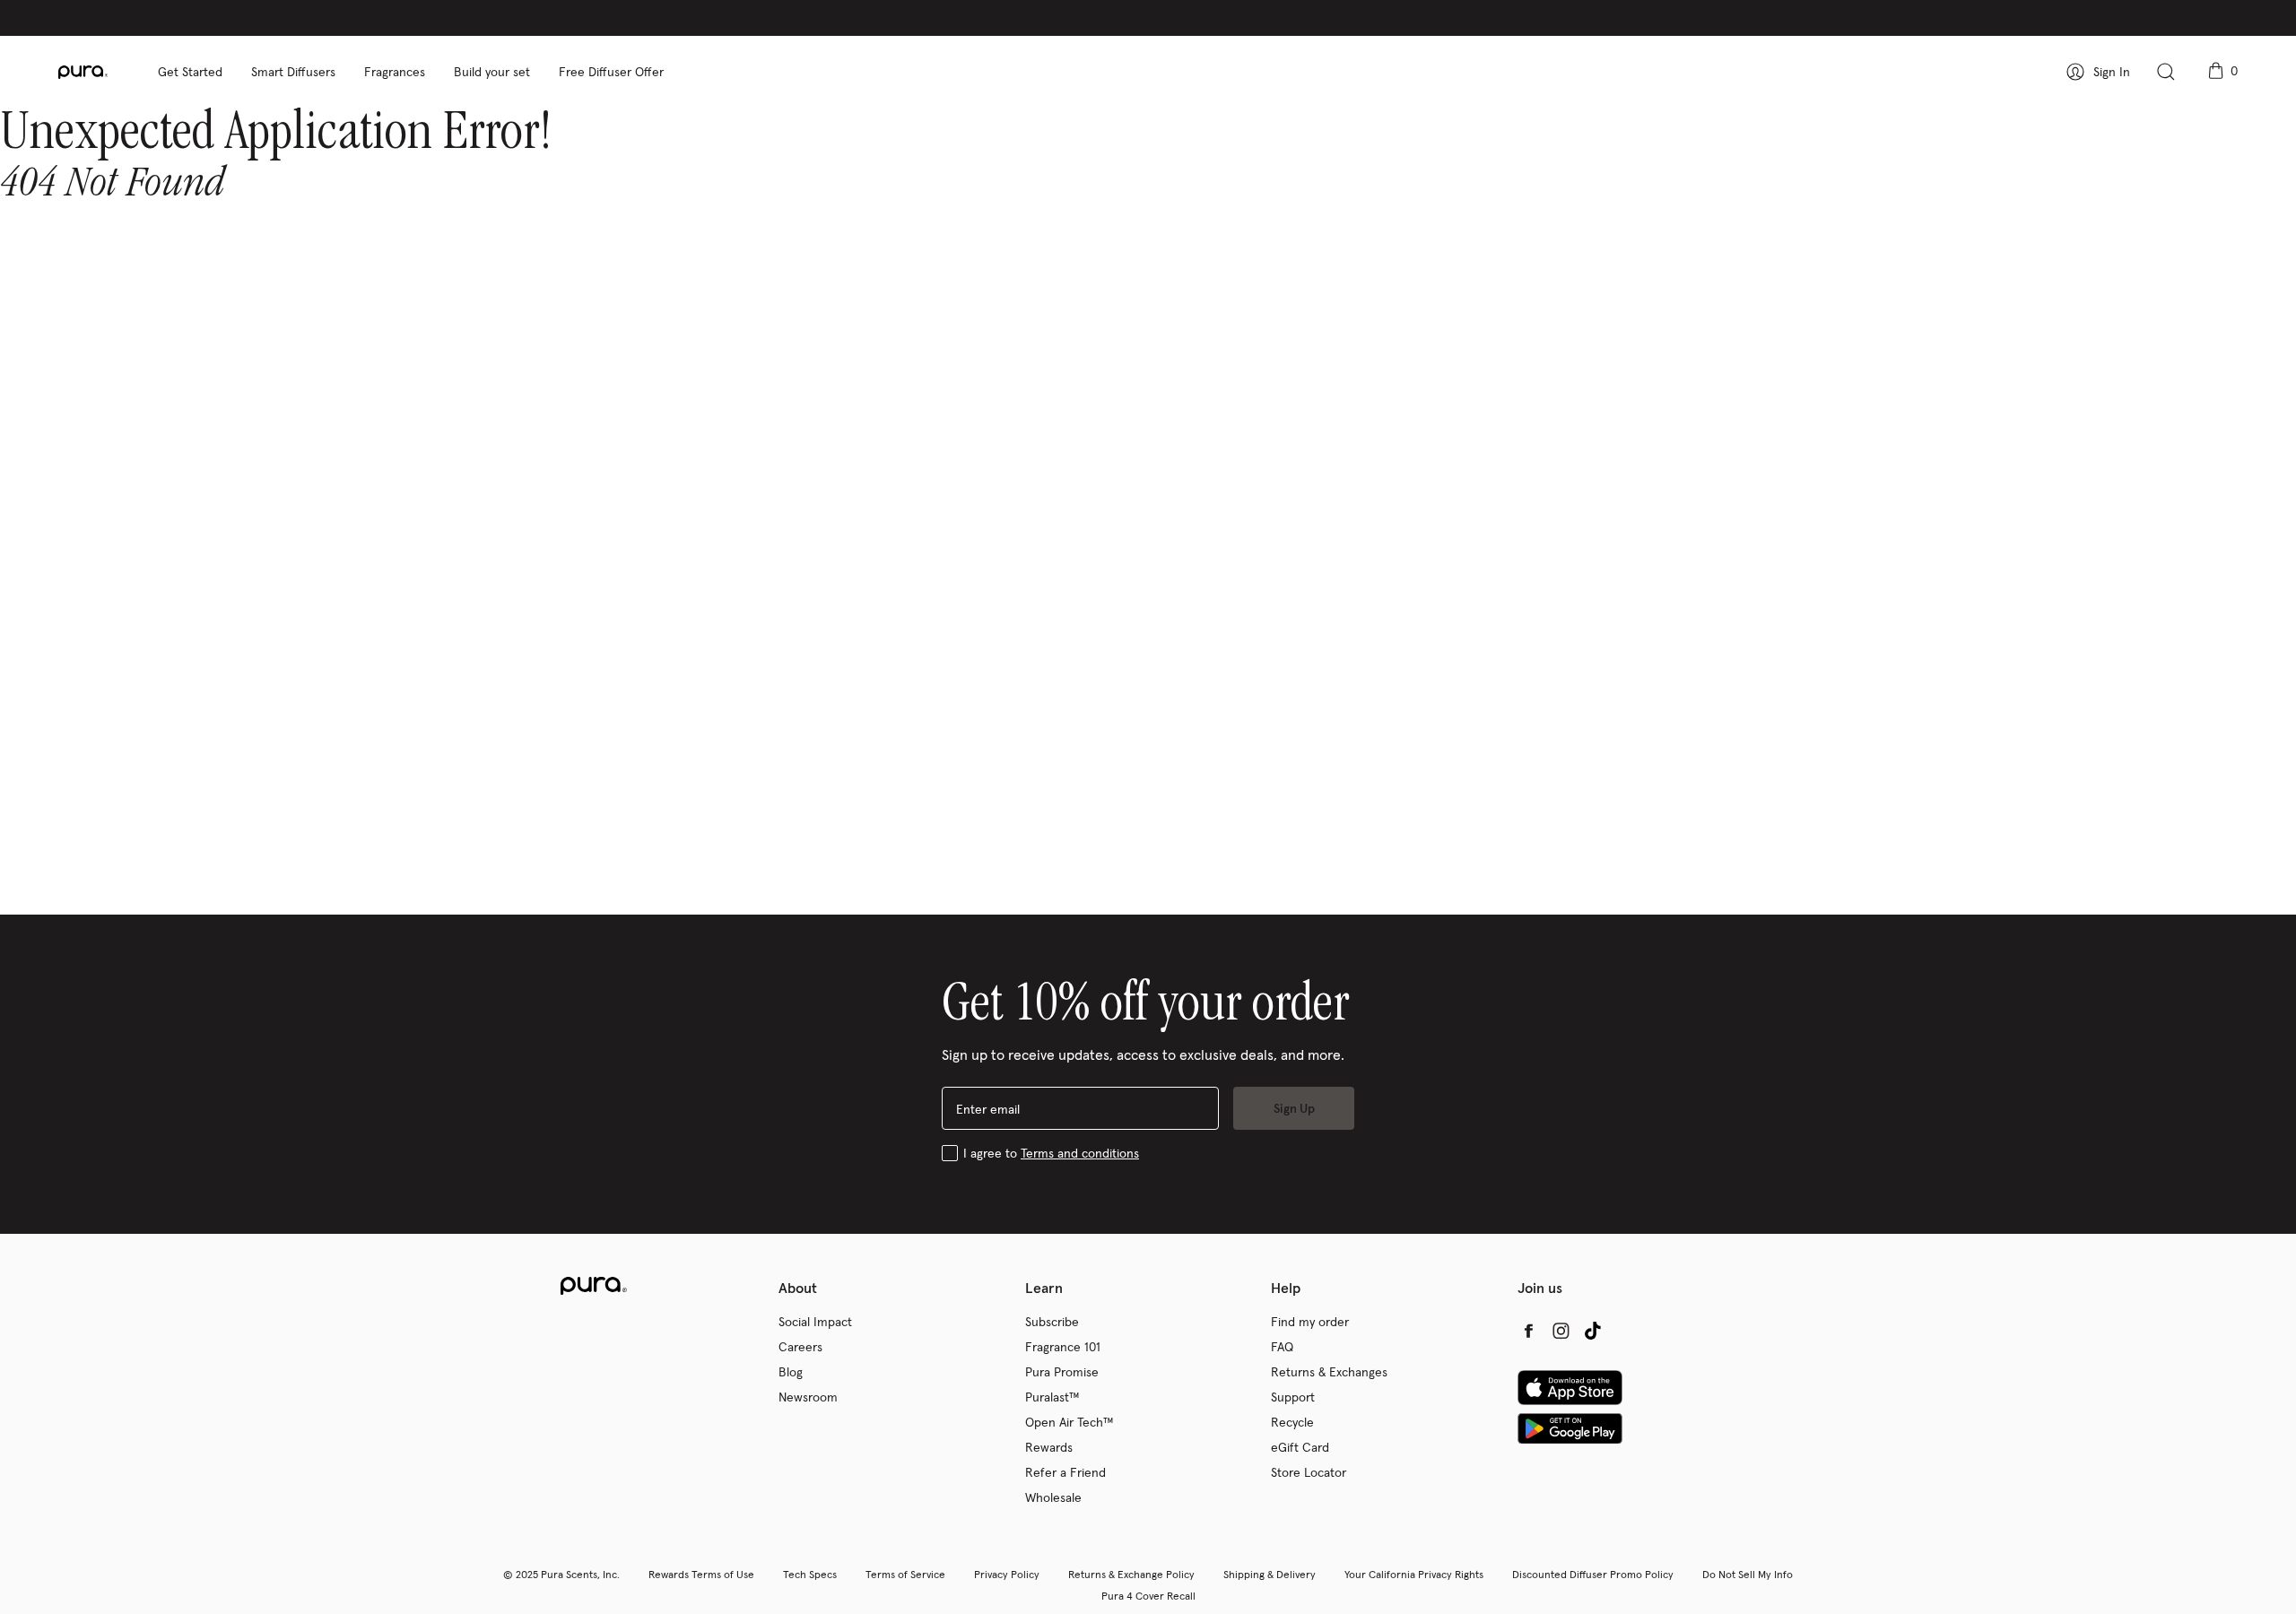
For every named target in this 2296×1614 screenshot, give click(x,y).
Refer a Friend (1065, 1472)
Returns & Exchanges (1329, 1372)
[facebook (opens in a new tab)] (1528, 1331)
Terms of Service (905, 1574)
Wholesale (1053, 1497)
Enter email (988, 1109)
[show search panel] (2166, 72)
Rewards (1049, 1447)
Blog (791, 1372)
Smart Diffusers (293, 72)
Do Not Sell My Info (1748, 1574)
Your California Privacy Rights (1414, 1574)
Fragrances (395, 72)
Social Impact (815, 1322)
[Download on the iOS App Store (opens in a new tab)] (1570, 1388)
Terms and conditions (1080, 1153)
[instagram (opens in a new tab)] (1561, 1331)
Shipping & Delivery (1270, 1574)
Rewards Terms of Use (701, 1574)
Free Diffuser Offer (611, 72)
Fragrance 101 (1063, 1347)
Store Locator (1309, 1472)
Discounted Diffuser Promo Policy (1593, 1574)
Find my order (1310, 1322)
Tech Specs (810, 1574)
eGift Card (1300, 1447)
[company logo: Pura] (101, 72)
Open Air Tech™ (1070, 1422)
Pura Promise (1062, 1372)
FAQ (1282, 1347)
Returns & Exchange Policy (1131, 1574)
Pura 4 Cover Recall (1148, 1596)
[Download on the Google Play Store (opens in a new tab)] (1570, 1428)
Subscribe (1052, 1322)
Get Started (190, 72)
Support (1293, 1397)
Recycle (1292, 1422)
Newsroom (808, 1397)
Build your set (492, 72)
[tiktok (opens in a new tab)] (1593, 1331)
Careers (800, 1347)
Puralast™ (1052, 1397)
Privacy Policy (1007, 1574)
